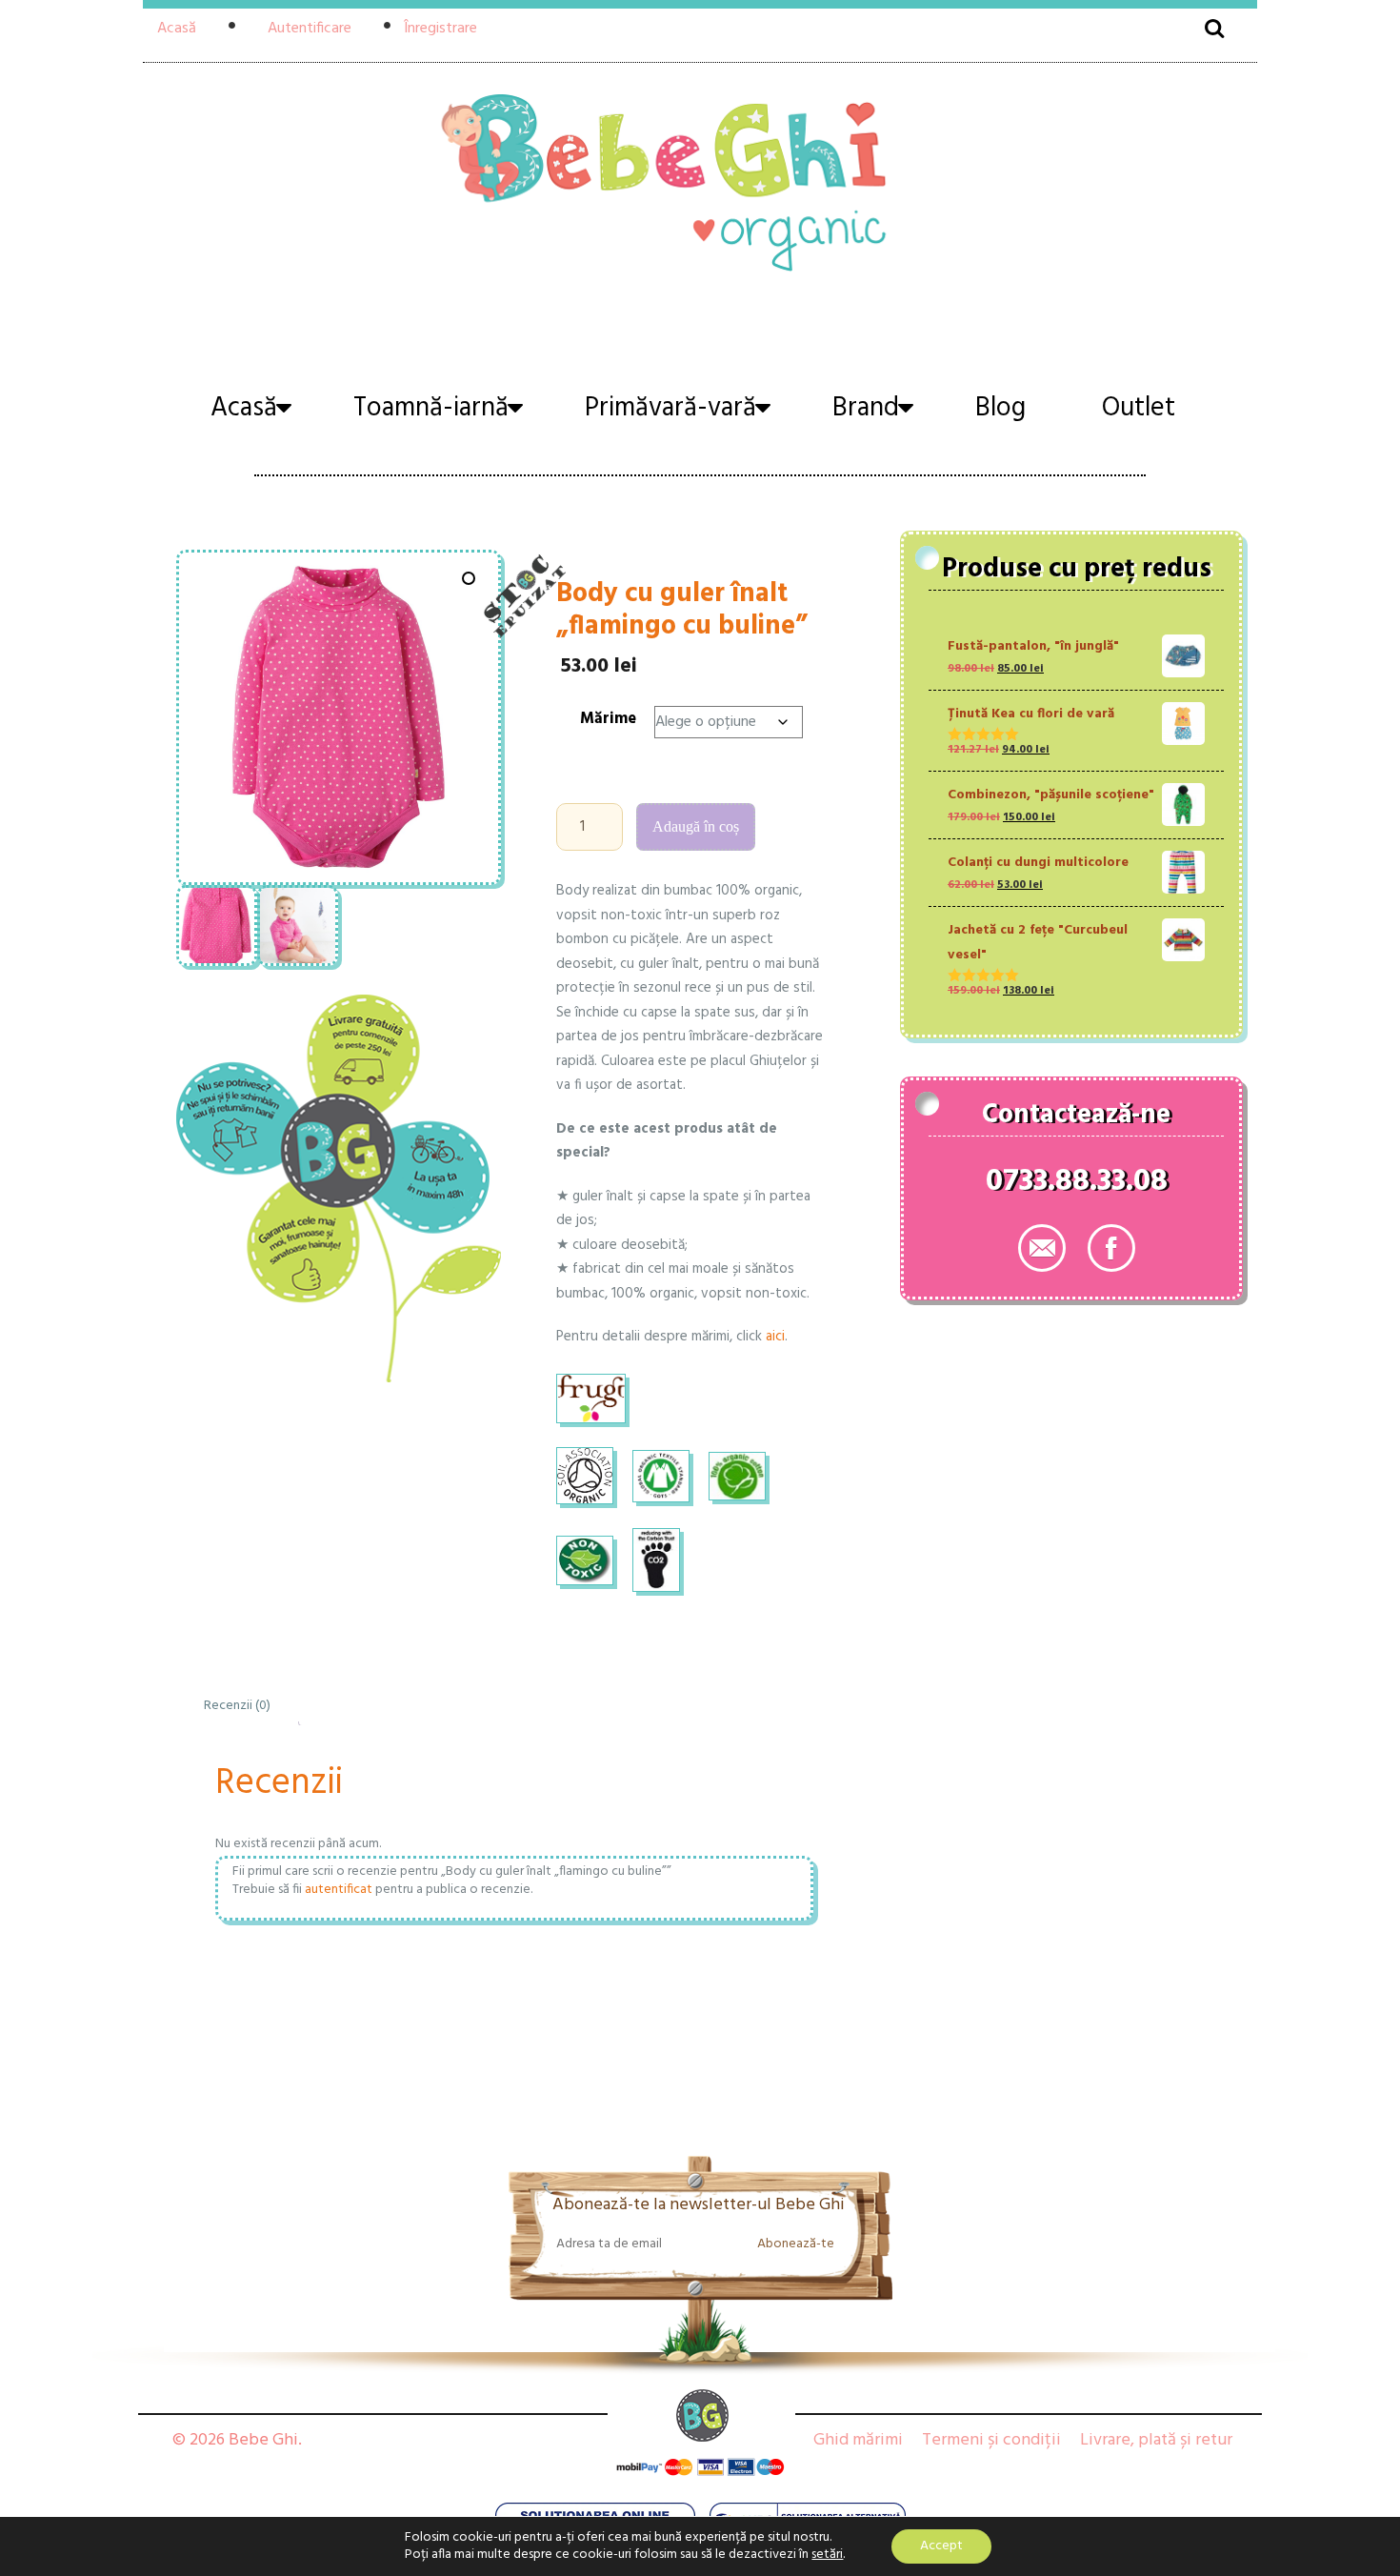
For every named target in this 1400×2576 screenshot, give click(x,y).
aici (775, 1337)
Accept (941, 2546)
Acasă (177, 29)
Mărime (608, 719)
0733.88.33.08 (1077, 1185)
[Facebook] (1111, 1248)
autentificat (339, 1890)
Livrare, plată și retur (1156, 2440)
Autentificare (310, 29)
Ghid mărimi (858, 2440)
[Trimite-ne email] (1042, 1248)
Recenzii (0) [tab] (237, 1706)
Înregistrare (440, 29)
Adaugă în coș (696, 826)
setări (827, 2555)
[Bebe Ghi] (700, 180)
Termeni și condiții (991, 2440)
